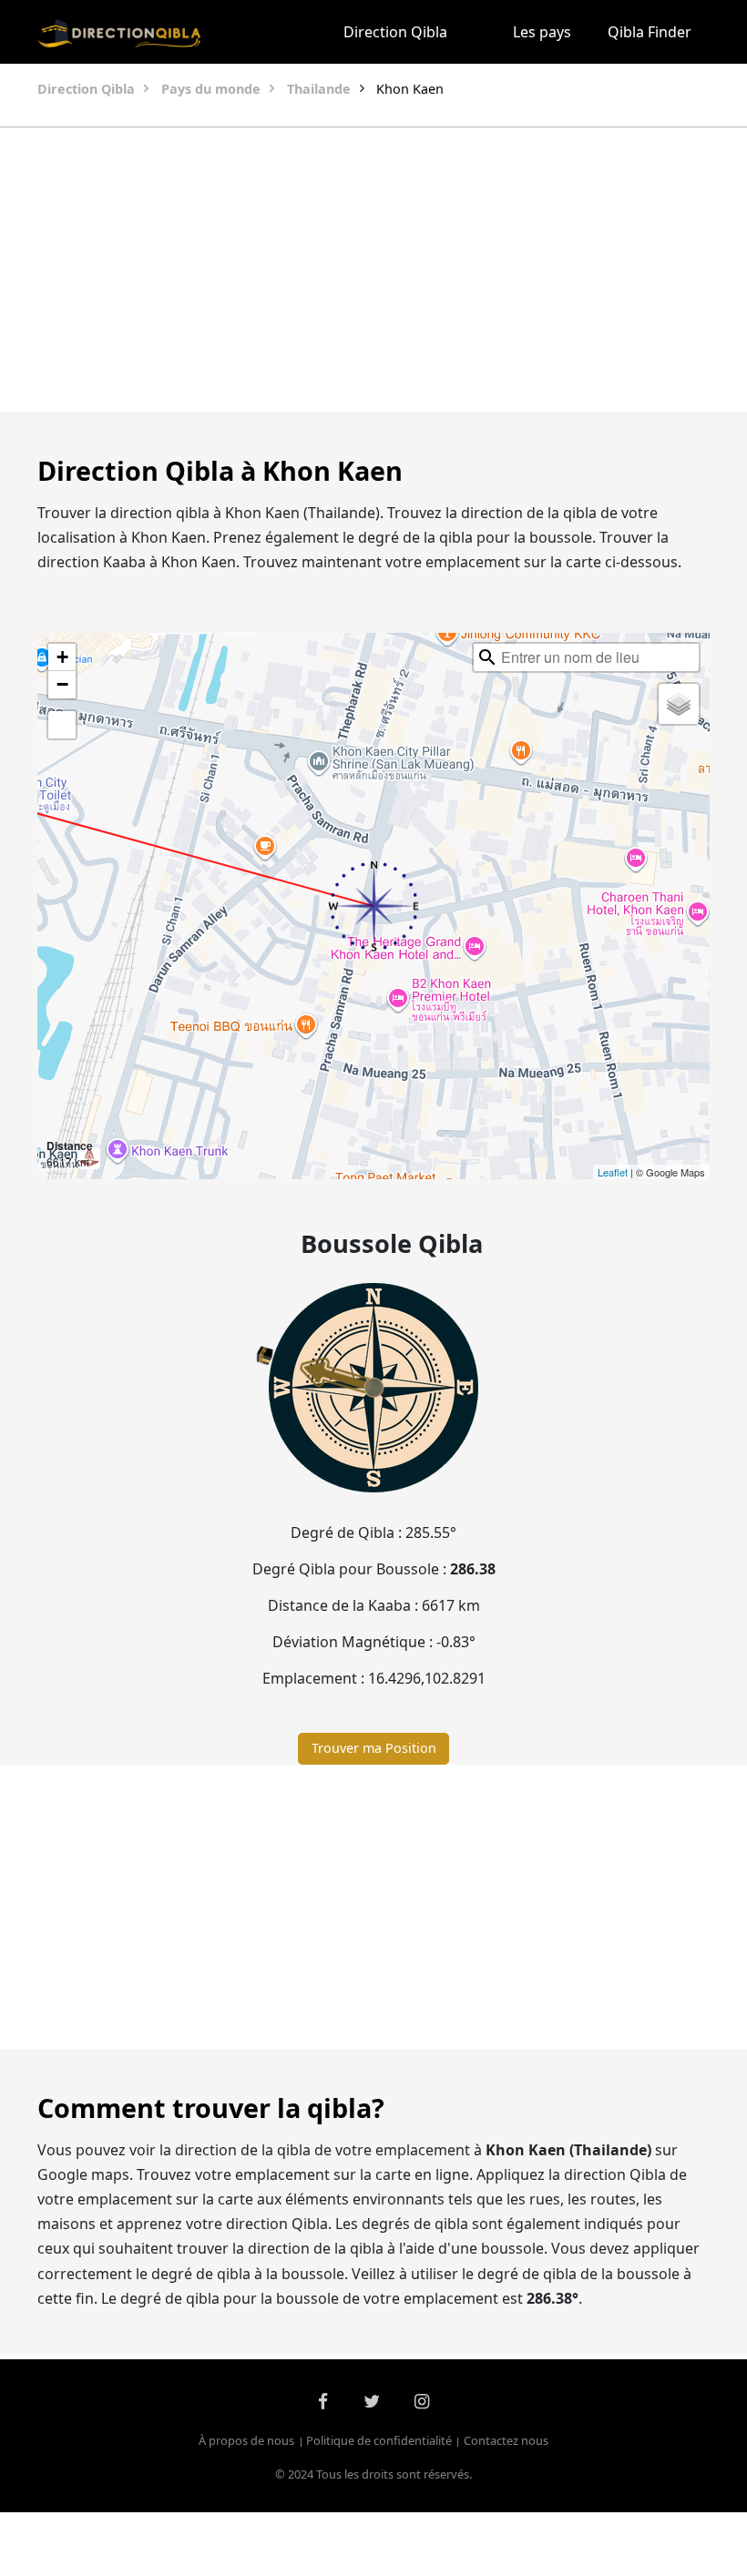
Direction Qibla (395, 32)
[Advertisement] (373, 270)
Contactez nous (506, 2441)
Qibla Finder (650, 32)
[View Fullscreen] (62, 725)
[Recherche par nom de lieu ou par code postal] (487, 657)
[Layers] (679, 704)
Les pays (542, 32)
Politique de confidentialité (379, 2441)
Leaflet (613, 1172)
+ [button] (62, 657)
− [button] (62, 684)
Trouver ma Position (374, 1748)
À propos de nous (246, 2441)
